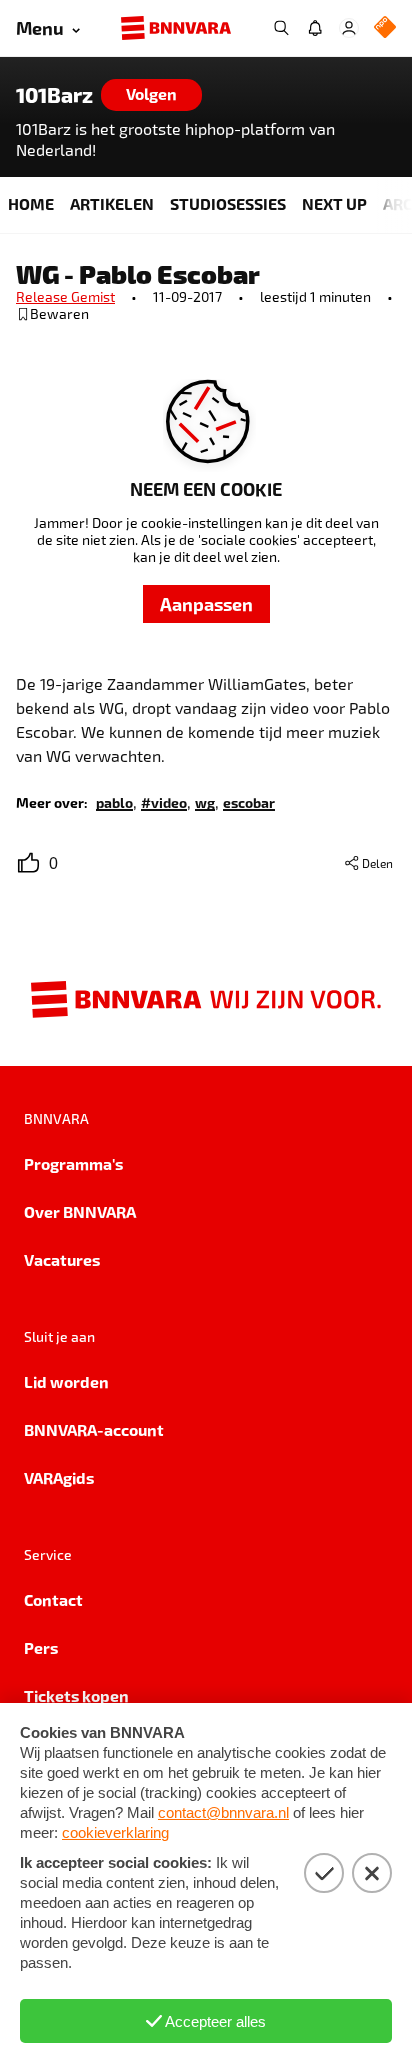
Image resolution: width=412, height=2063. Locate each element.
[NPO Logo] (385, 28)
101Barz (54, 95)
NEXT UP (334, 203)
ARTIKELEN (112, 203)
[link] (114, 801)
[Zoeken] (281, 28)
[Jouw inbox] (315, 28)
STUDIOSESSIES (228, 203)
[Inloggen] (349, 28)
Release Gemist (65, 296)
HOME (31, 203)
